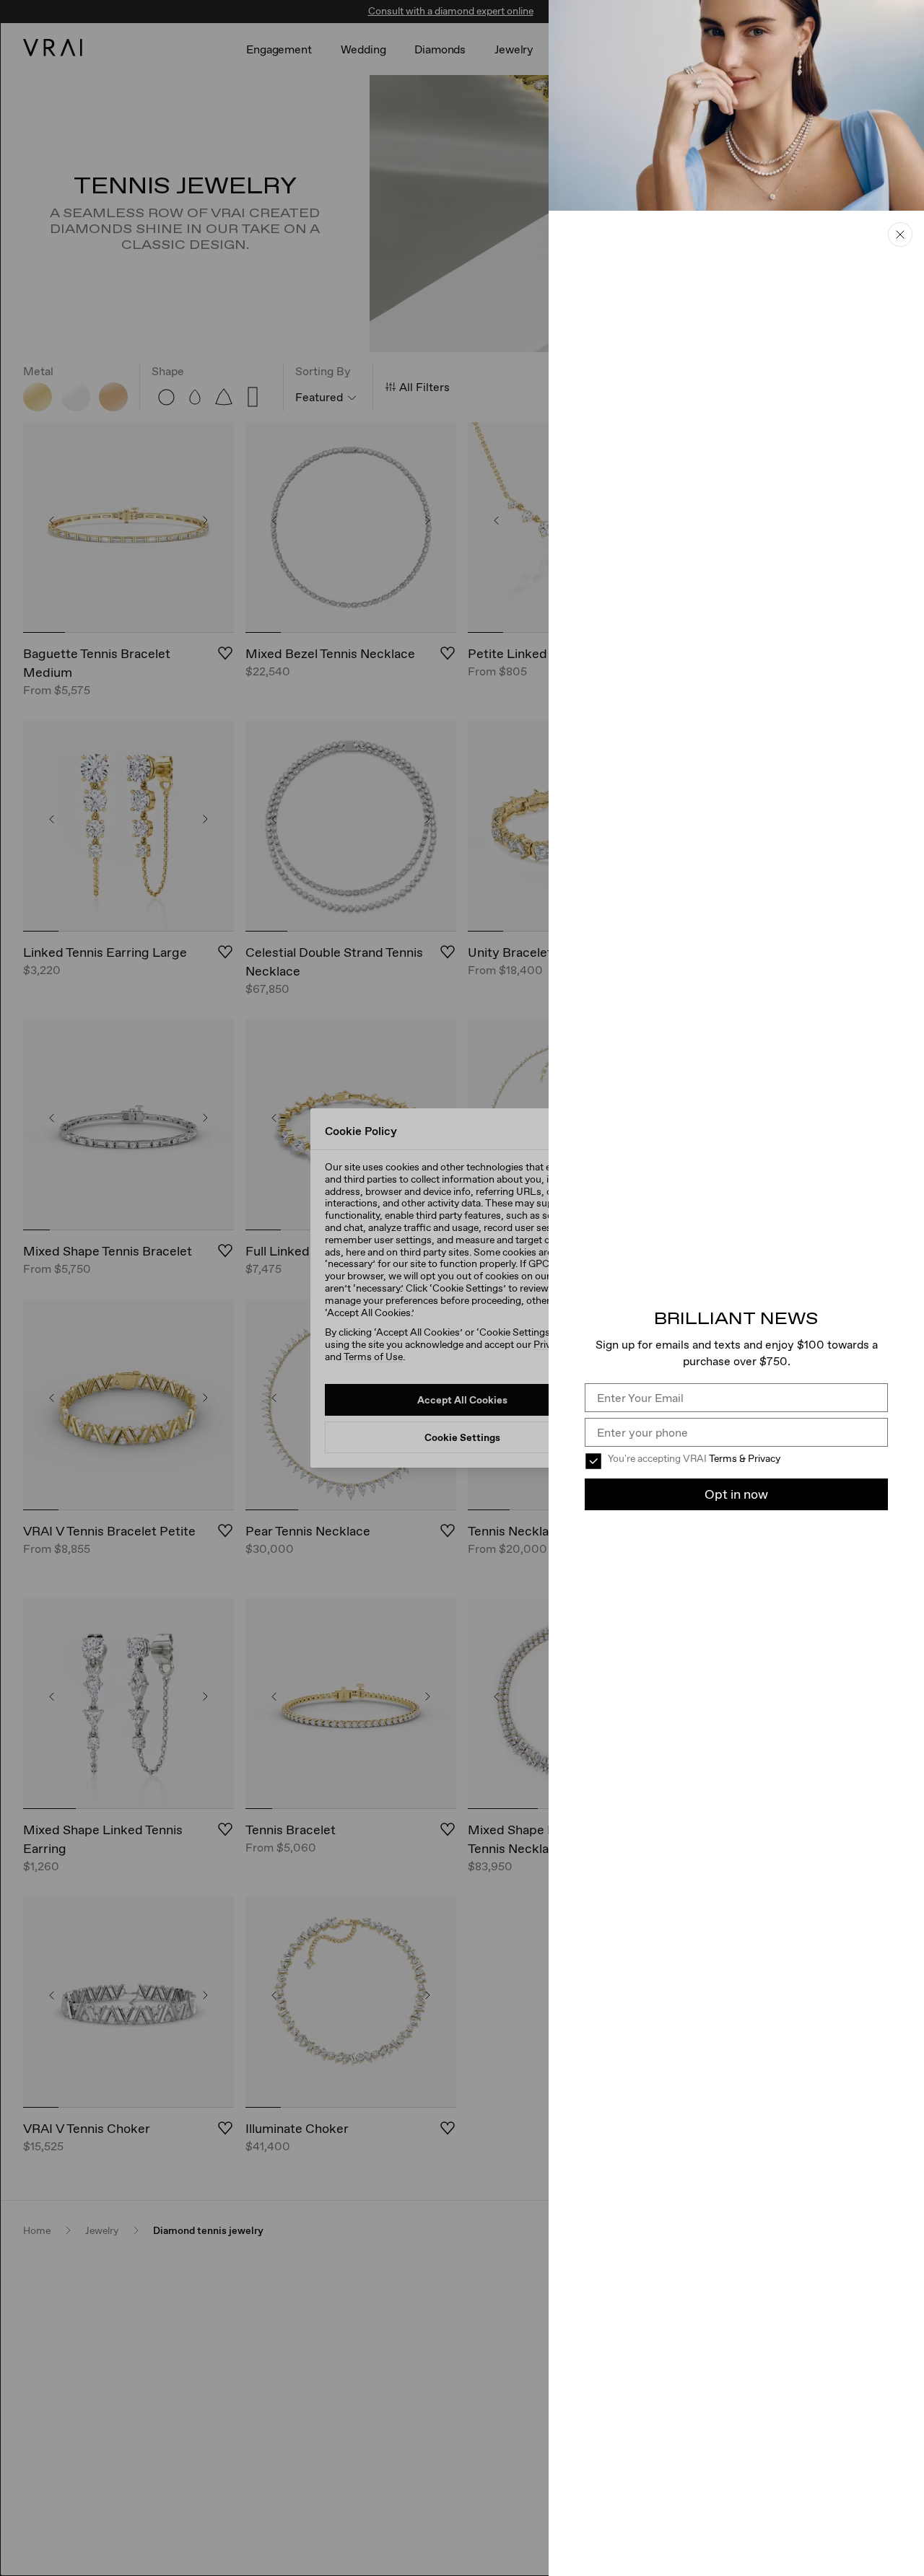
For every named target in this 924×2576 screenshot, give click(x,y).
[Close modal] (462, 1288)
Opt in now (736, 1494)
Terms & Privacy (745, 1458)
